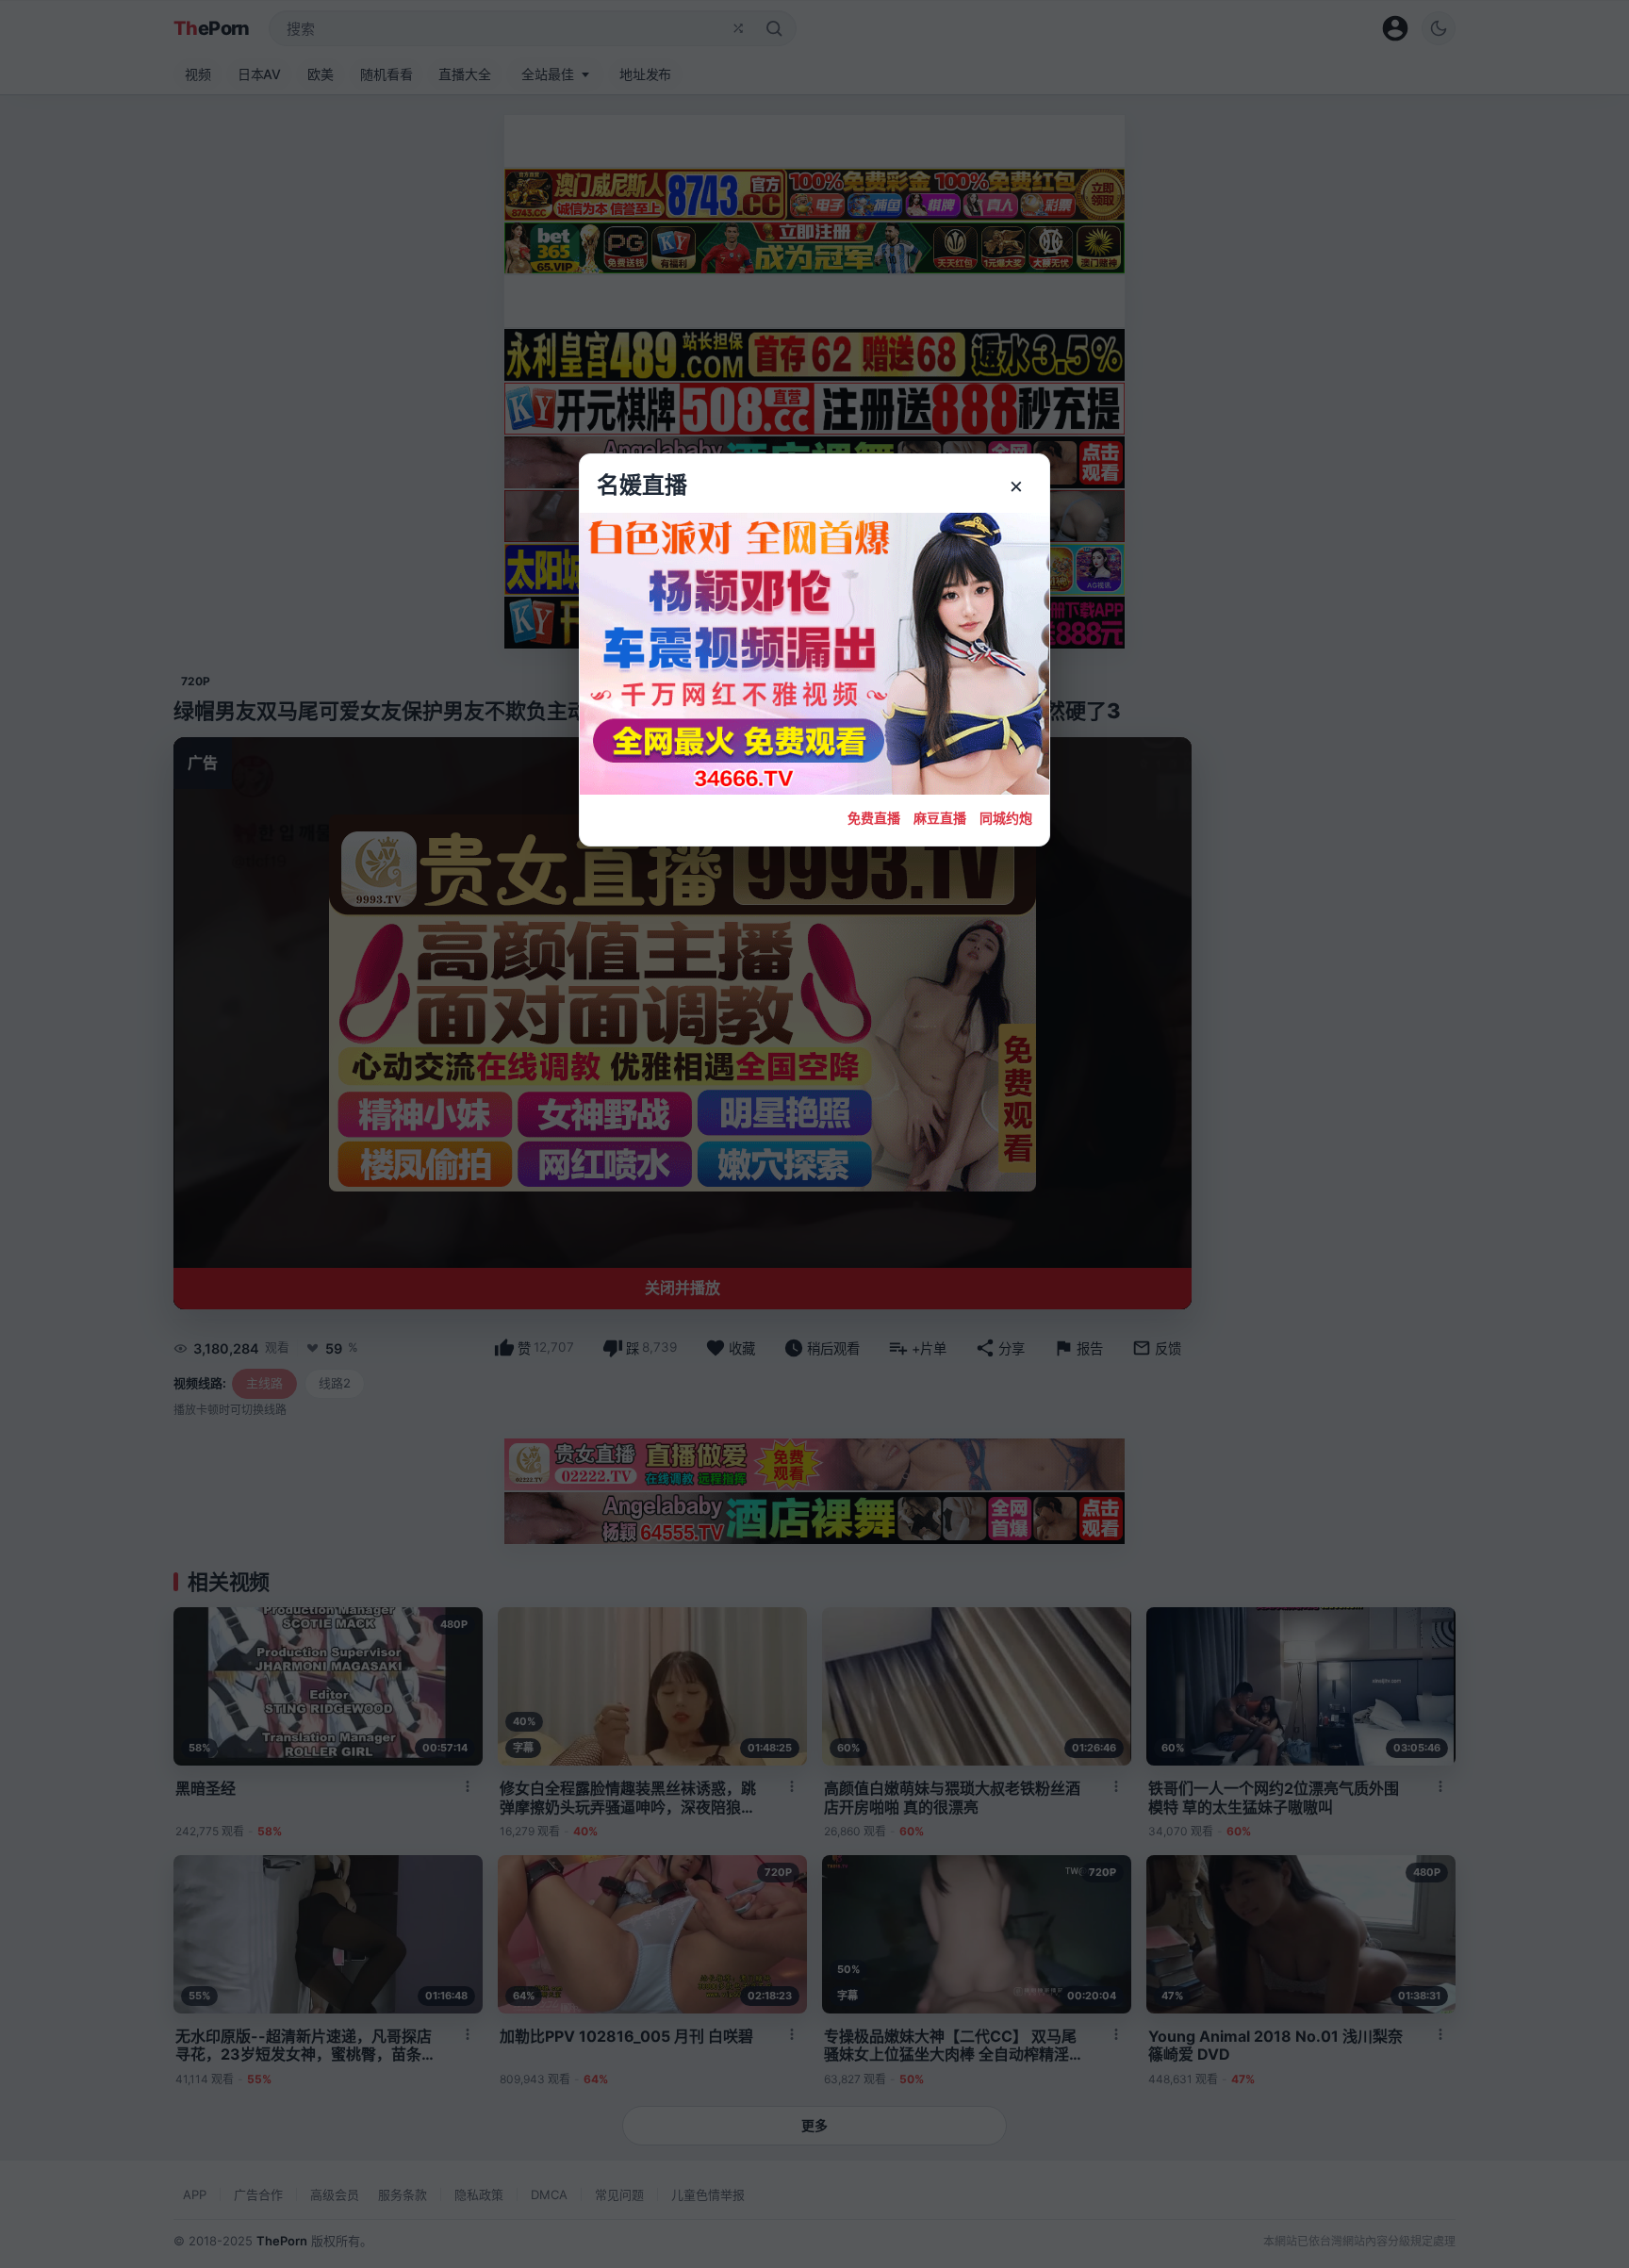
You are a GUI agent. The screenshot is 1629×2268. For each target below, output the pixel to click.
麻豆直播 (940, 818)
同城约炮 (1006, 818)
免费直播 (874, 818)
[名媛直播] (814, 1134)
